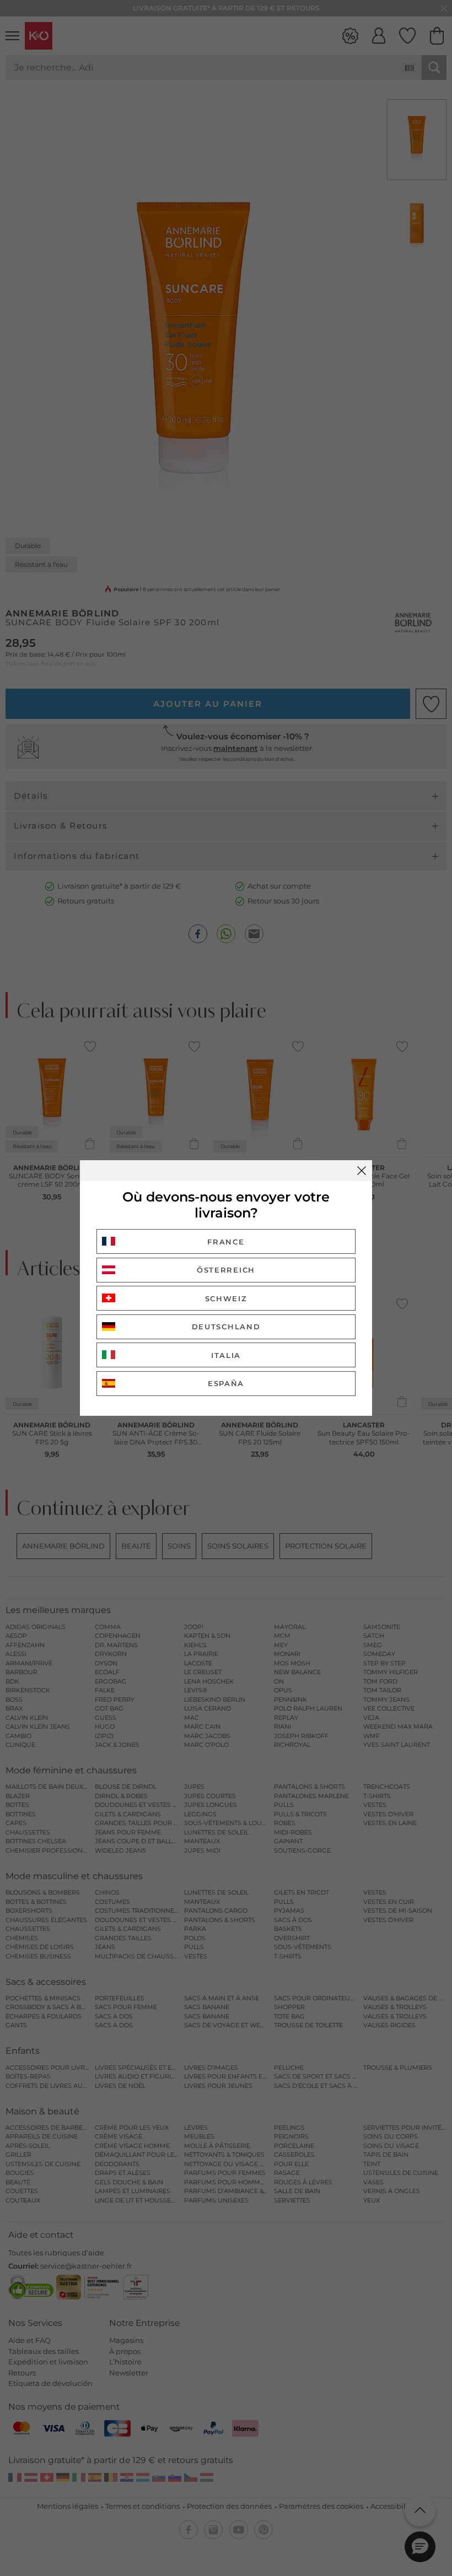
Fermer (362, 1171)
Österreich (226, 1270)
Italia (226, 1355)
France (226, 1242)
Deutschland (226, 1327)
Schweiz (226, 1298)
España (226, 1383)
